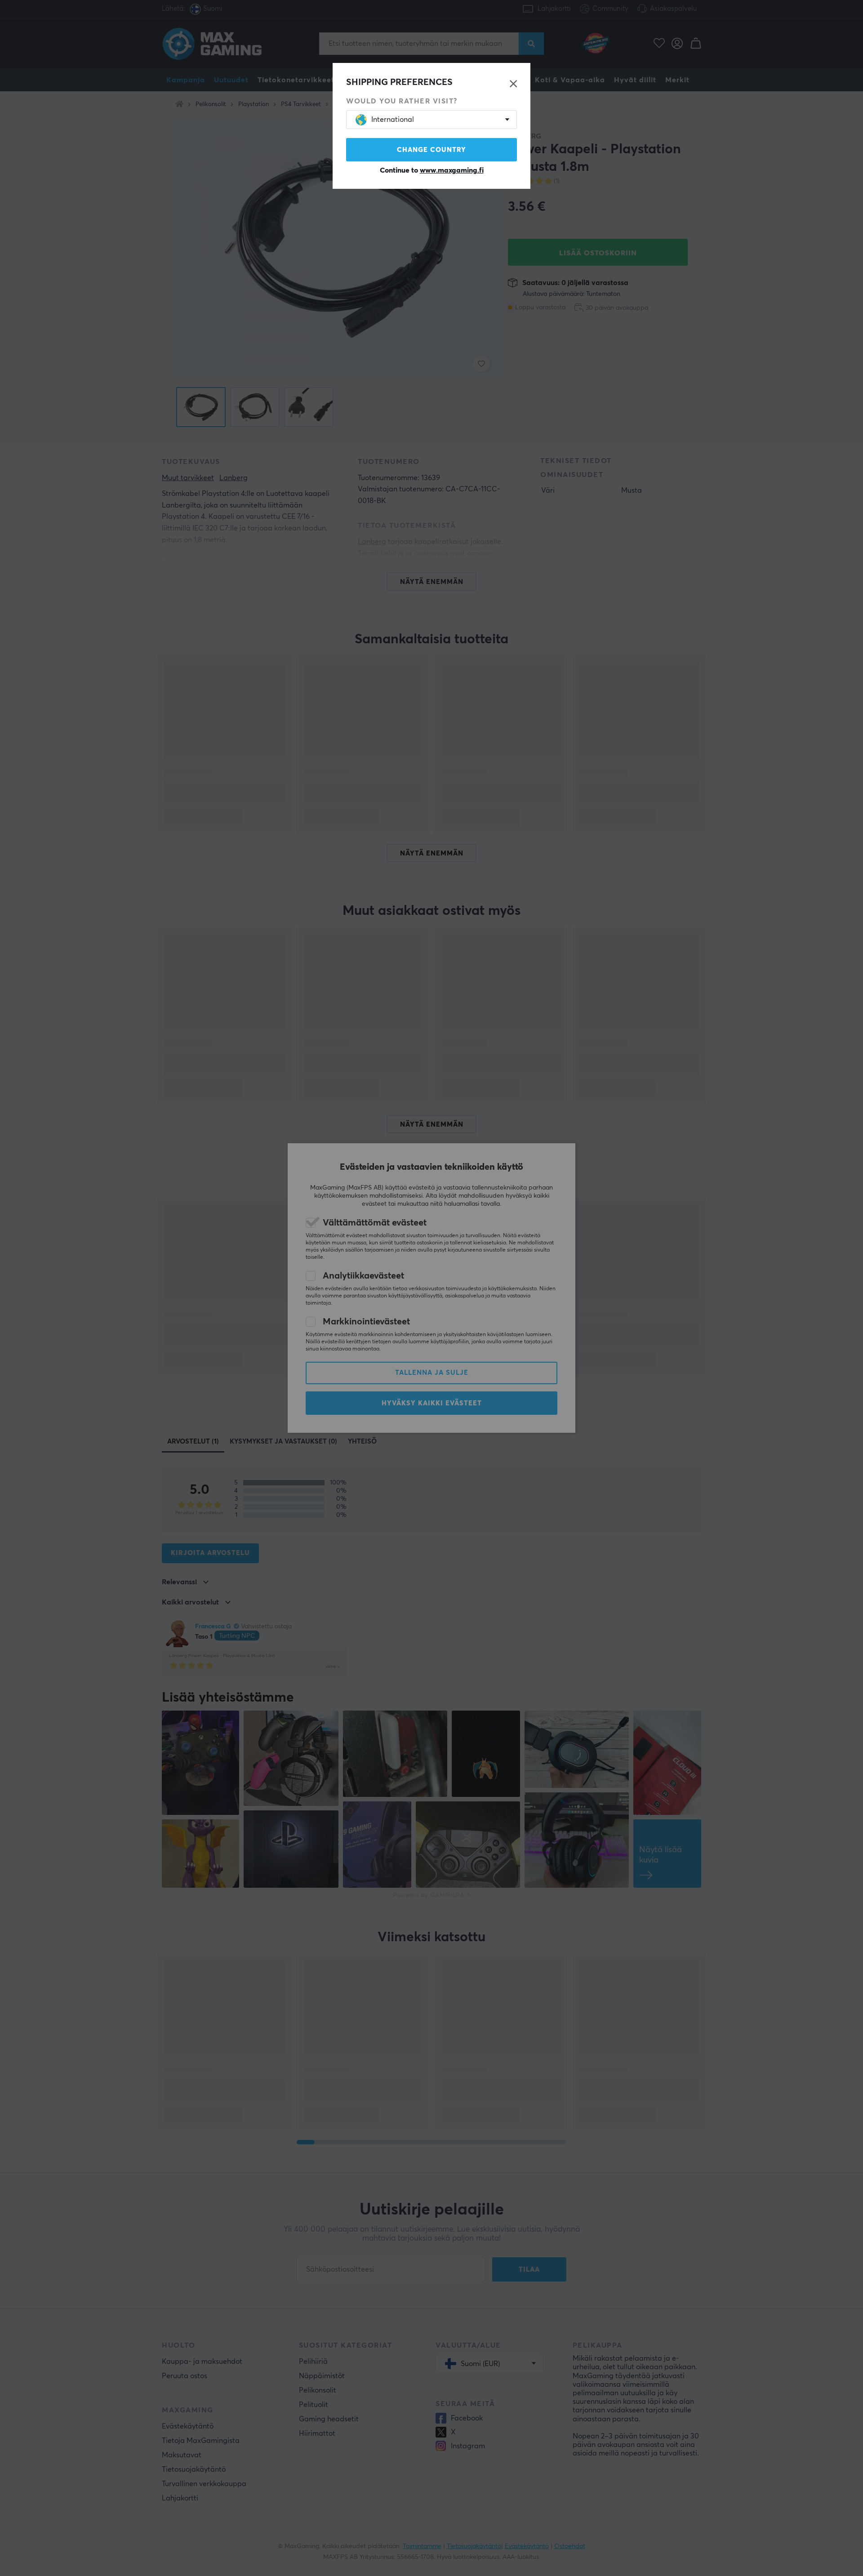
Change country (431, 150)
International (393, 120)
